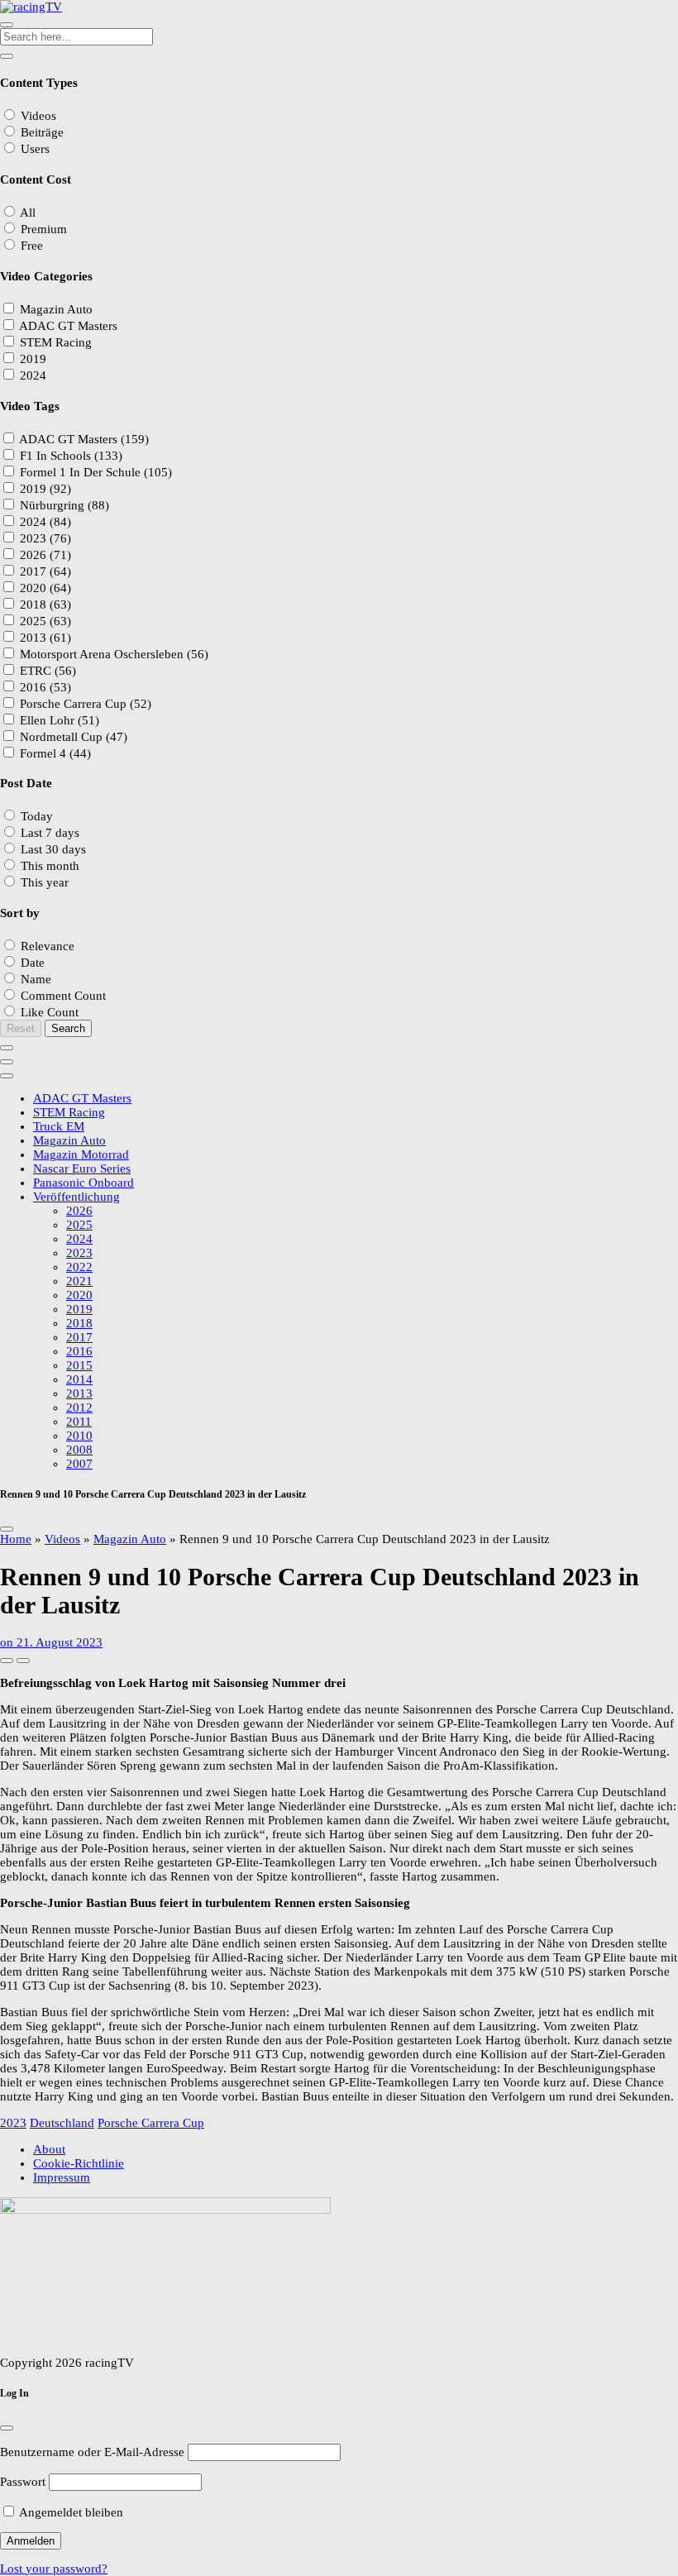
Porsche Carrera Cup (151, 2123)
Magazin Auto (130, 1539)
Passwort (23, 2482)
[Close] (7, 1529)
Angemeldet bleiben (70, 2512)
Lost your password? (54, 2569)
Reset (21, 1028)
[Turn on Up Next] (23, 1661)
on (51, 1642)
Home (16, 1539)
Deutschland (62, 2123)
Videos (62, 1539)
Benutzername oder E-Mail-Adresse (92, 2452)
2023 (13, 2123)
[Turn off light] (7, 1661)
